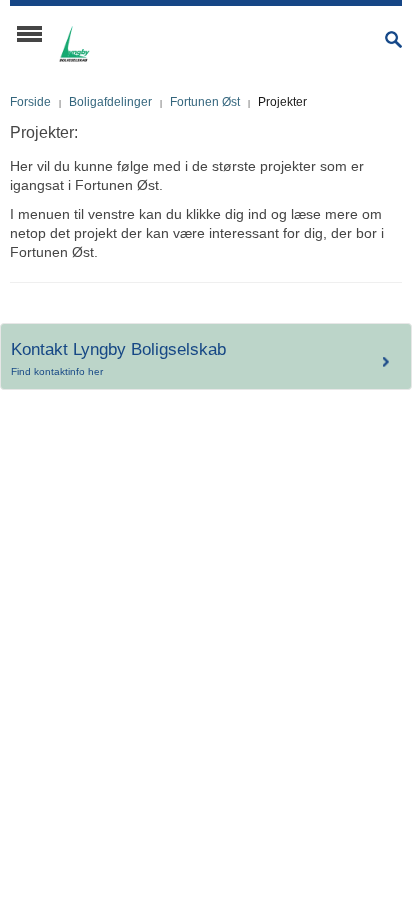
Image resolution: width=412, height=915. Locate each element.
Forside (30, 102)
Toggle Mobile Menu (29, 34)
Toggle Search (393, 39)
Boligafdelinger (110, 102)
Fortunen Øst (205, 102)
